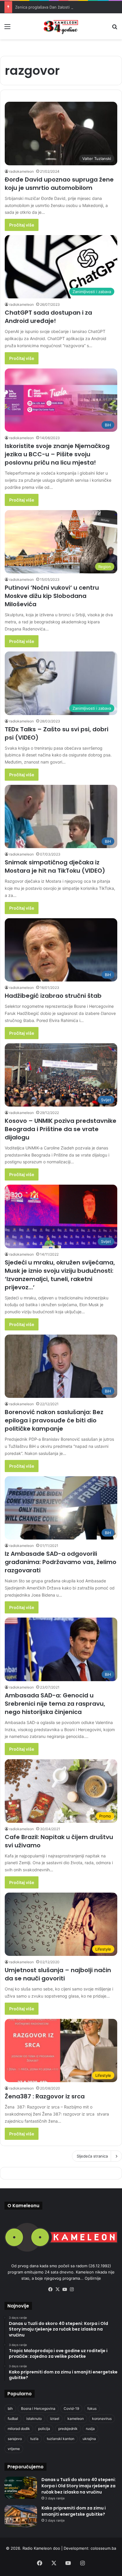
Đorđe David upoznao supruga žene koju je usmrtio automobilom (59, 184)
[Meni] (7, 29)
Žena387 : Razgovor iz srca (45, 2096)
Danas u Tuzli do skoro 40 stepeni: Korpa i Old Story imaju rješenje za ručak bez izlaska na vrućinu (79, 2486)
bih (10, 2408)
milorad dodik (19, 2429)
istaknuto (34, 2419)
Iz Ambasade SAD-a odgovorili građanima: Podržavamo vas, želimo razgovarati (61, 1562)
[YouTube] (65, 2289)
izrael (55, 2419)
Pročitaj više (22, 225)
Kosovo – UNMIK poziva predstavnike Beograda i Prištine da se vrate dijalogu (61, 1129)
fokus (92, 2408)
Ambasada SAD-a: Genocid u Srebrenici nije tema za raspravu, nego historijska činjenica (55, 1704)
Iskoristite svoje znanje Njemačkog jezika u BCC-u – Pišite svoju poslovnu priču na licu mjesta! (57, 454)
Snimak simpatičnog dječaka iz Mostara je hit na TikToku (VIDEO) (55, 866)
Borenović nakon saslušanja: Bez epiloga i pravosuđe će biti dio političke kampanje (54, 1420)
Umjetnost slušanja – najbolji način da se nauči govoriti (58, 1974)
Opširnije (93, 2278)
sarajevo (15, 2439)
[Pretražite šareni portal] (115, 29)
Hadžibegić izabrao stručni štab (53, 996)
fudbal (13, 2419)
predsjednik (68, 2429)
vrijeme (14, 2449)
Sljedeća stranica (92, 2156)
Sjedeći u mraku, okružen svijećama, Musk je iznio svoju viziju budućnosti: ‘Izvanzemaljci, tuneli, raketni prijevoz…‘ (60, 1275)
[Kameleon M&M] (61, 26)
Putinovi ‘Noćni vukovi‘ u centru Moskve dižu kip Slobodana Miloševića (52, 596)
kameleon (76, 2419)
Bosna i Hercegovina (38, 2408)
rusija (90, 2429)
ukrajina (89, 2439)
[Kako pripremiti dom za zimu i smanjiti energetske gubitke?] (21, 2516)
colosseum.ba (103, 2548)
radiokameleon (21, 171)
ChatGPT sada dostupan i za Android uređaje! (48, 317)
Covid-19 (71, 2408)
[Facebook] (50, 2289)
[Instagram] (72, 2289)
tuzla (34, 2439)
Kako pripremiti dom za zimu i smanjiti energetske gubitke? (74, 2511)
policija (44, 2429)
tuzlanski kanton (61, 2439)
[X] (57, 2289)
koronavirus (102, 2419)
